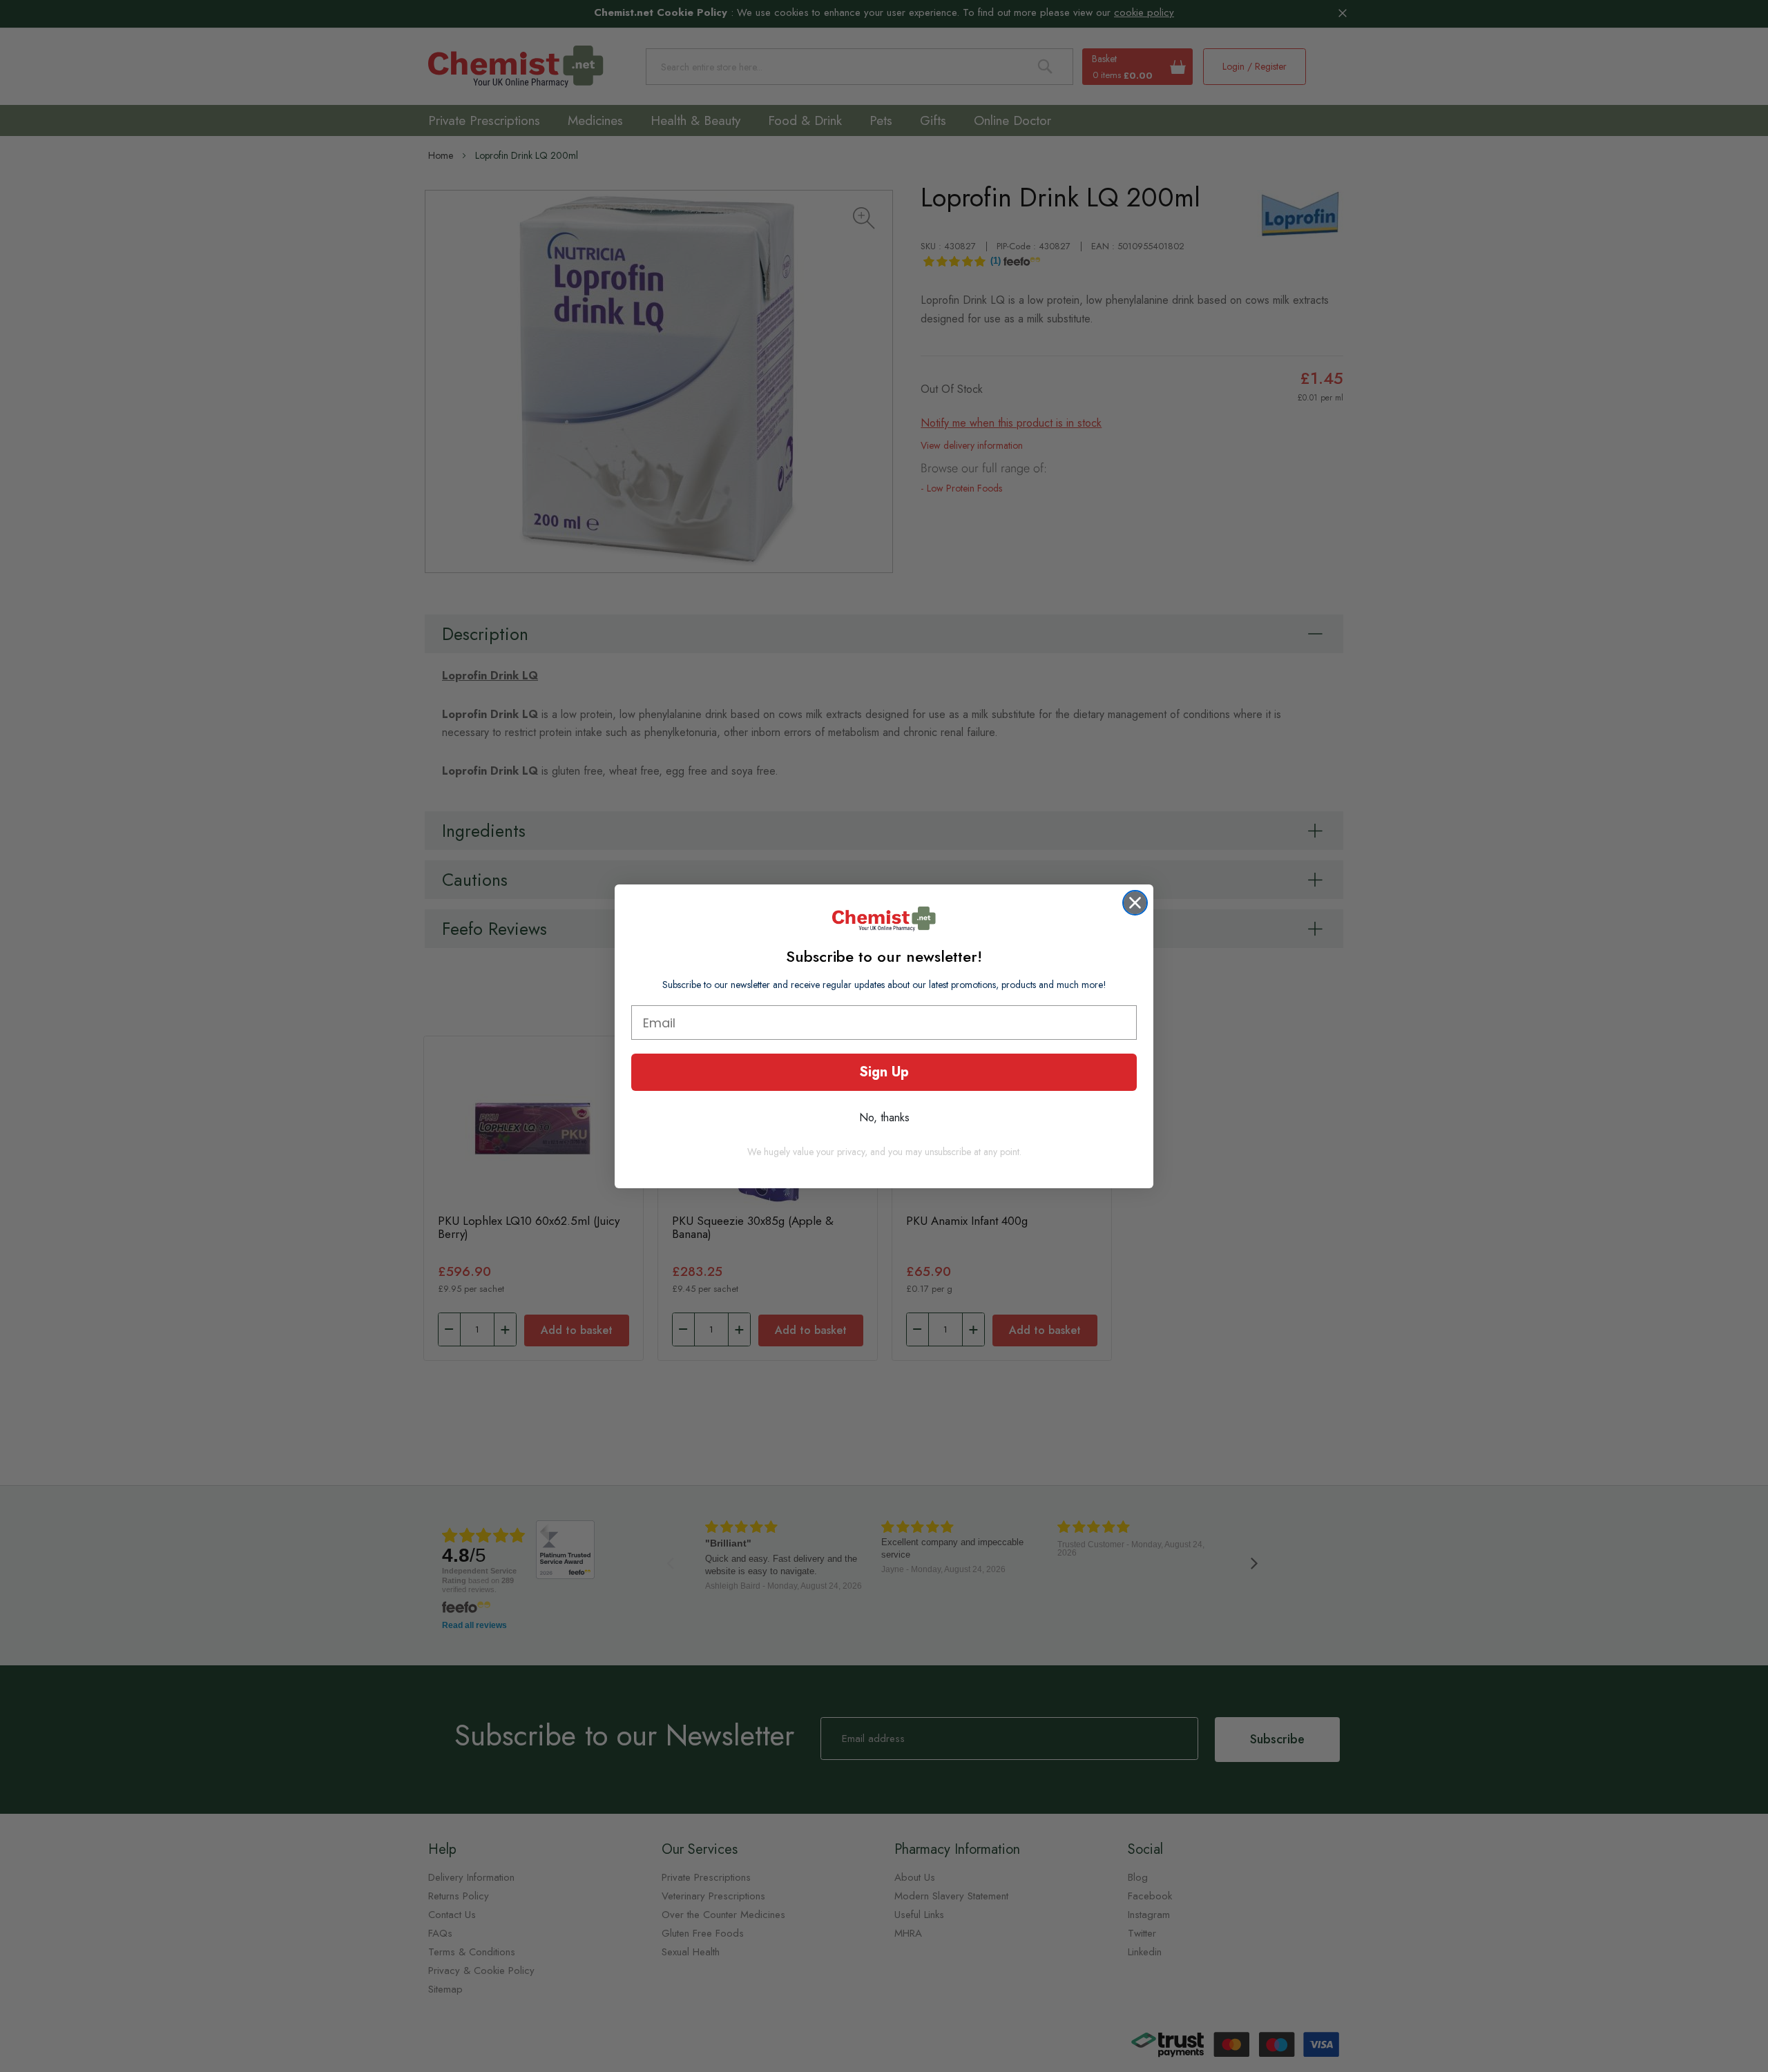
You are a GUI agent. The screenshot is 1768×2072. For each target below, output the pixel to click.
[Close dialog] (1135, 903)
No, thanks (884, 1117)
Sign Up (884, 1072)
